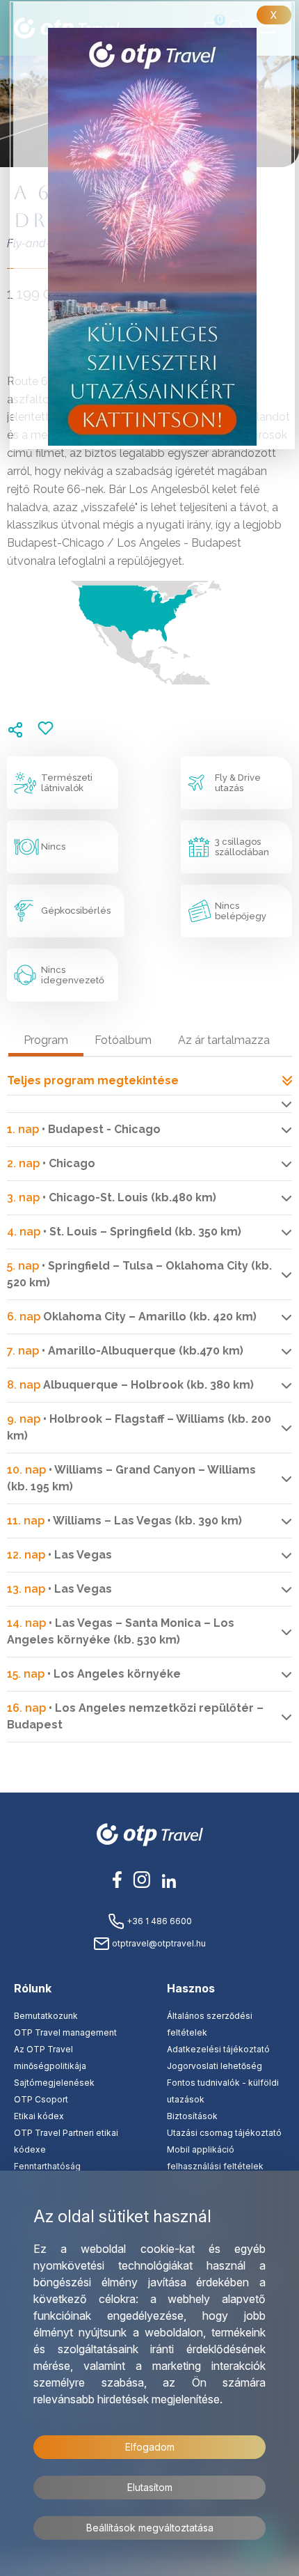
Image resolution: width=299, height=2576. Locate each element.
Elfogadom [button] (150, 2447)
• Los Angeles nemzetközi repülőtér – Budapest (135, 1716)
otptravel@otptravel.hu (158, 1943)
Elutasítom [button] (150, 2487)
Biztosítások (192, 2116)
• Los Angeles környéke (94, 1674)
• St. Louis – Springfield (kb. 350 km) (124, 1232)
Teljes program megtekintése (93, 1080)
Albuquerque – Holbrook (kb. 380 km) (130, 1385)
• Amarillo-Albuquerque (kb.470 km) (125, 1351)
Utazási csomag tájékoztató (224, 2133)
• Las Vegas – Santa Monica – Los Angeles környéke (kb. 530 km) (121, 1631)
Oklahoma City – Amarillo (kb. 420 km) (132, 1317)
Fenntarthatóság (47, 2166)
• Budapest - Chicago (84, 1129)
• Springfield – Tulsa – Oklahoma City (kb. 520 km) (139, 1274)
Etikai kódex (39, 2116)
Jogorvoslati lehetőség (215, 2066)
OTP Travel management (65, 2032)
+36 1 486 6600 (158, 1921)
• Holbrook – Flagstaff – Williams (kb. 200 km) (139, 1427)
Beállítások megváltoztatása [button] (150, 2528)
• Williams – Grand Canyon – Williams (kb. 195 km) (131, 1478)
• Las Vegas (59, 1555)
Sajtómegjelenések (54, 2083)
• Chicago (51, 1163)
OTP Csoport (41, 2099)
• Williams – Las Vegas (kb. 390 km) (124, 1521)
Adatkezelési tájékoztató (218, 2049)
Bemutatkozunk (46, 2016)
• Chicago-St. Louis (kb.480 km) (112, 1197)
